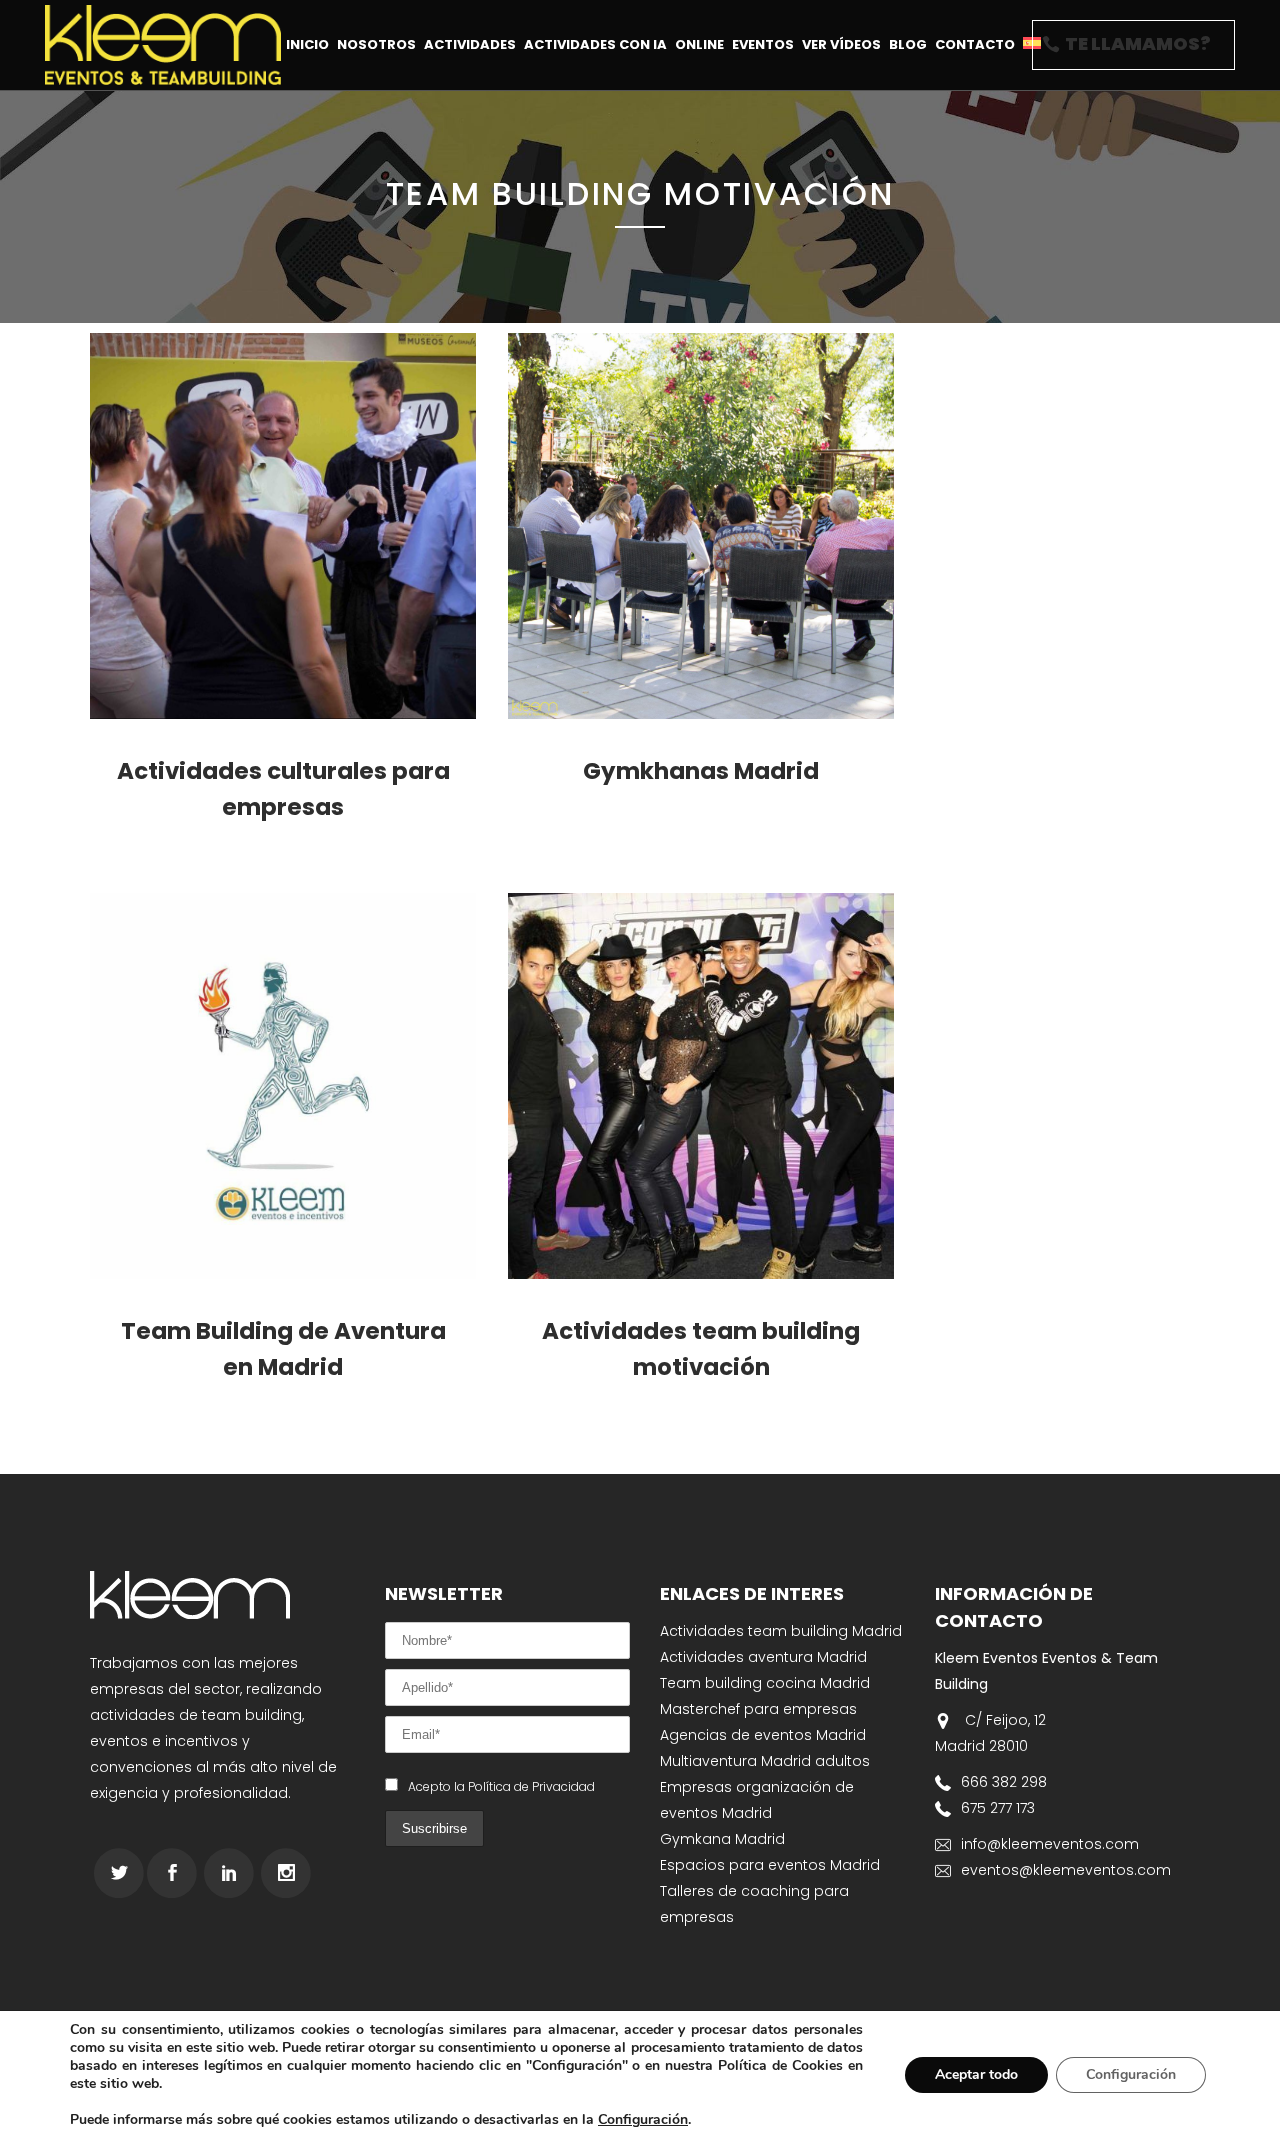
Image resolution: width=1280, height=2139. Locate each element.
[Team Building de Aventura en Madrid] (283, 1086)
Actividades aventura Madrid (763, 1657)
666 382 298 (1004, 1782)
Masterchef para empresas (758, 1709)
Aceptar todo (976, 2074)
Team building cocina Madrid (765, 1683)
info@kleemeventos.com (1050, 1844)
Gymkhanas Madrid (701, 771)
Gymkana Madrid (722, 1839)
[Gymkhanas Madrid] (701, 526)
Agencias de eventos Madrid (763, 1735)
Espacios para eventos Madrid (770, 1865)
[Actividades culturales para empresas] (283, 526)
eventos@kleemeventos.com (1066, 1870)
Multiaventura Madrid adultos (765, 1761)
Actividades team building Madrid (781, 1631)
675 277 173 (998, 1808)
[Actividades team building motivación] (701, 1086)
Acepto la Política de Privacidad (501, 1786)
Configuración (643, 2120)
